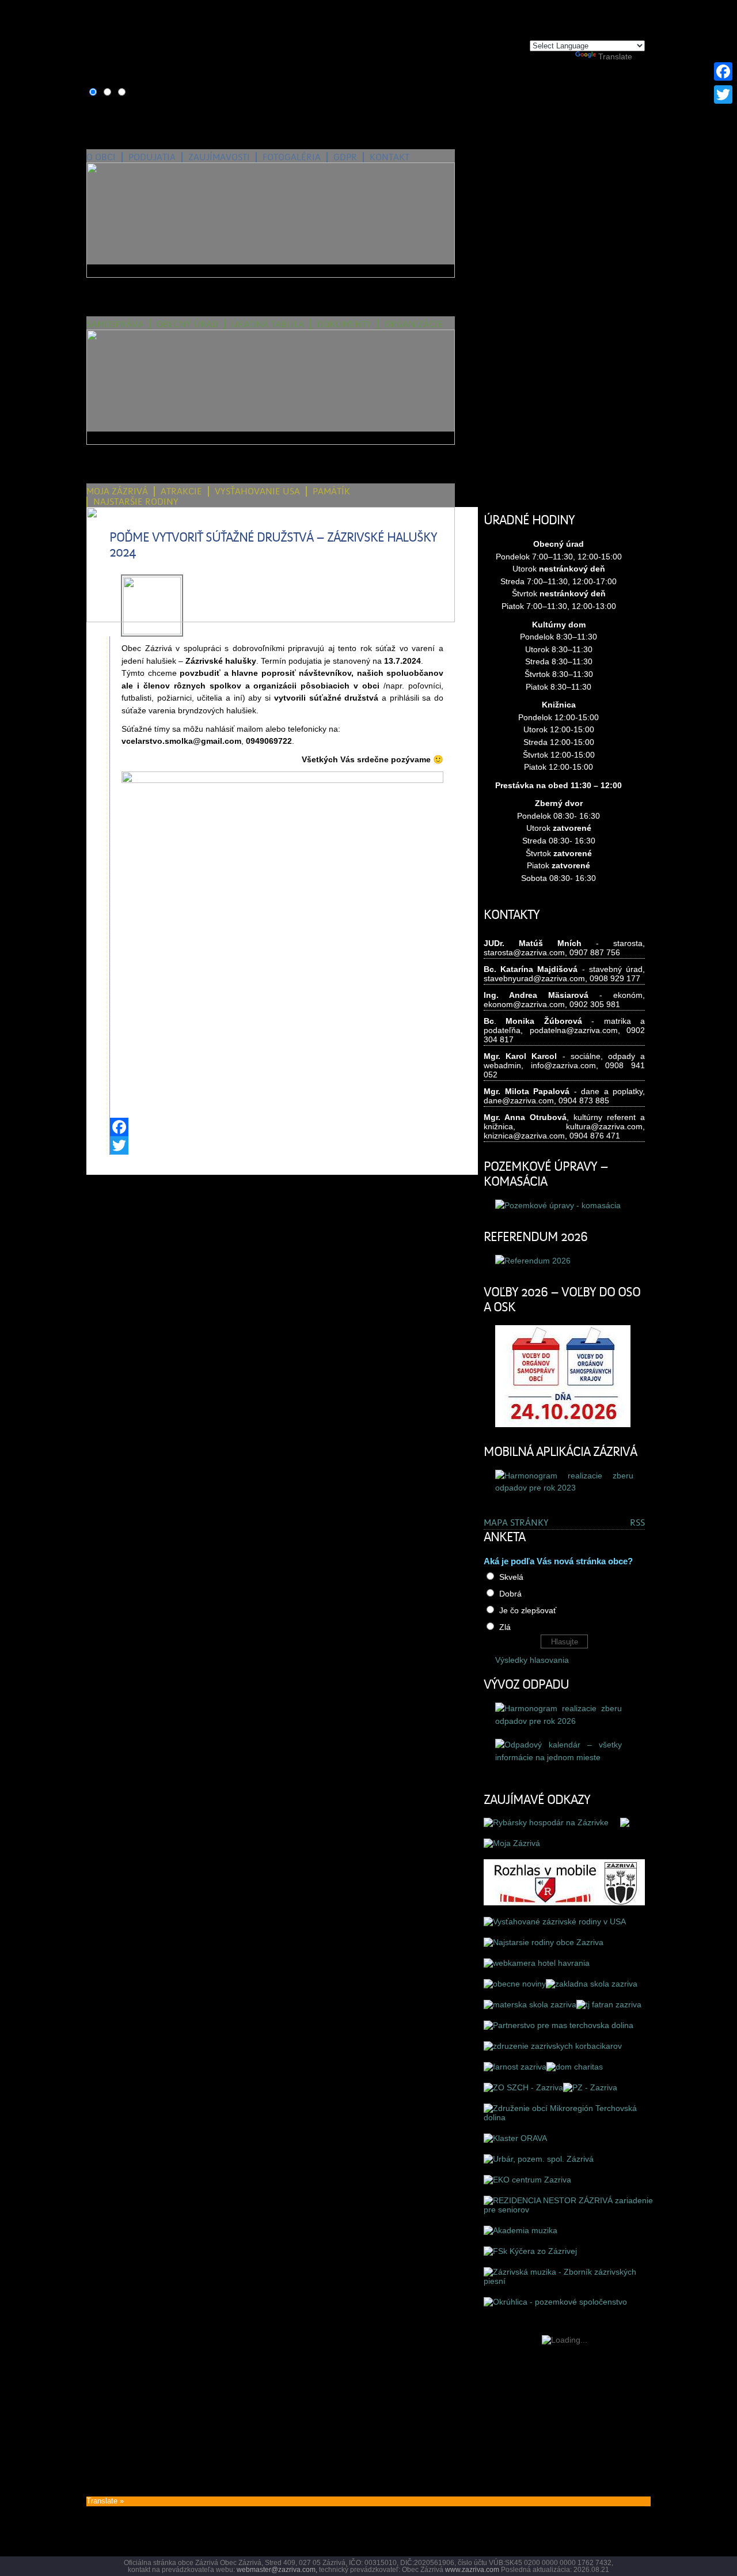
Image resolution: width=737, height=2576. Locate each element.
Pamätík (331, 491)
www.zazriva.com (472, 2570)
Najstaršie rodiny (136, 502)
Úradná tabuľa (267, 324)
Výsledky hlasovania (532, 1660)
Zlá (505, 1627)
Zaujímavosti (219, 157)
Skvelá (511, 1577)
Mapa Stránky (516, 1523)
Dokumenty (344, 324)
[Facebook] (282, 1127)
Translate (615, 56)
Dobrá (510, 1594)
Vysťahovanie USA (257, 491)
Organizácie (413, 324)
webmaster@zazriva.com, (277, 2570)
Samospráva (115, 324)
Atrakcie (181, 491)
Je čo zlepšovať (528, 1610)
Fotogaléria (292, 157)
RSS (637, 1523)
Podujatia (152, 157)
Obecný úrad (187, 324)
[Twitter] (282, 1145)
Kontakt (390, 157)
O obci (101, 157)
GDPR (345, 157)
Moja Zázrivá (117, 491)
